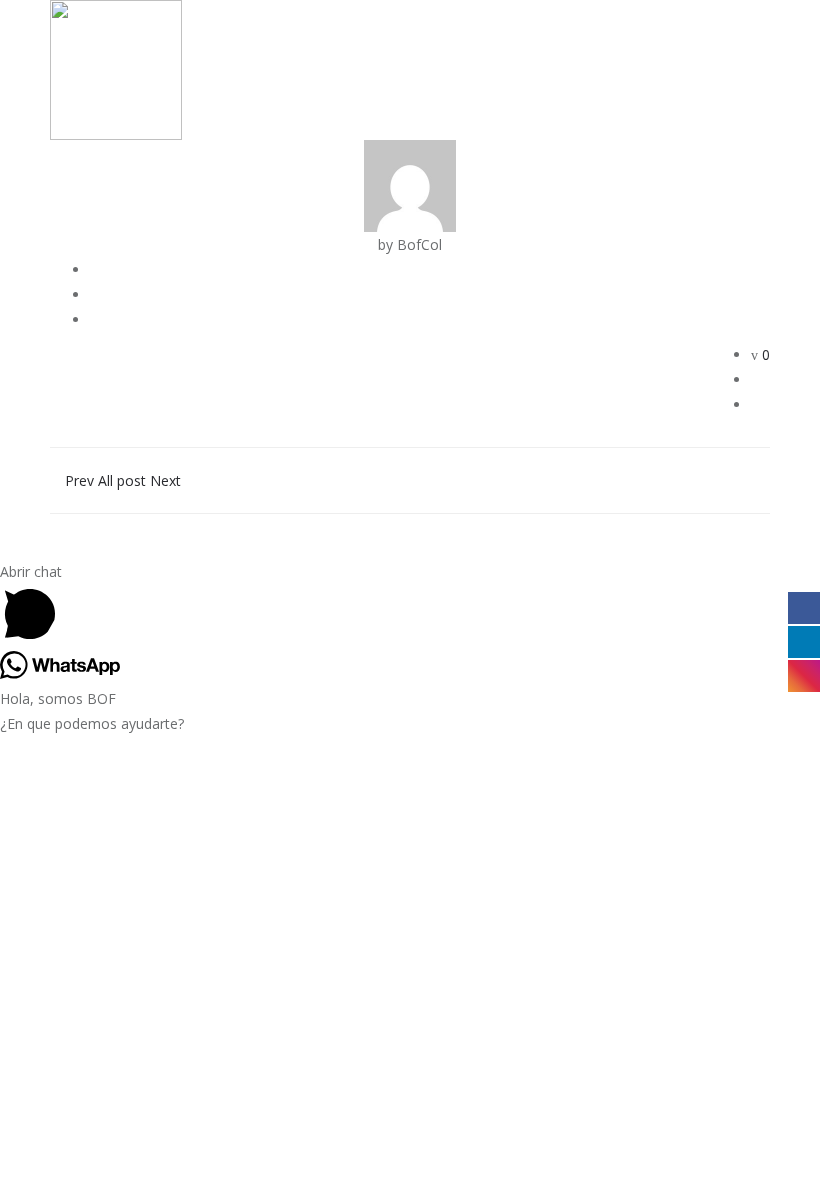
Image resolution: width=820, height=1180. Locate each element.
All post (124, 480)
